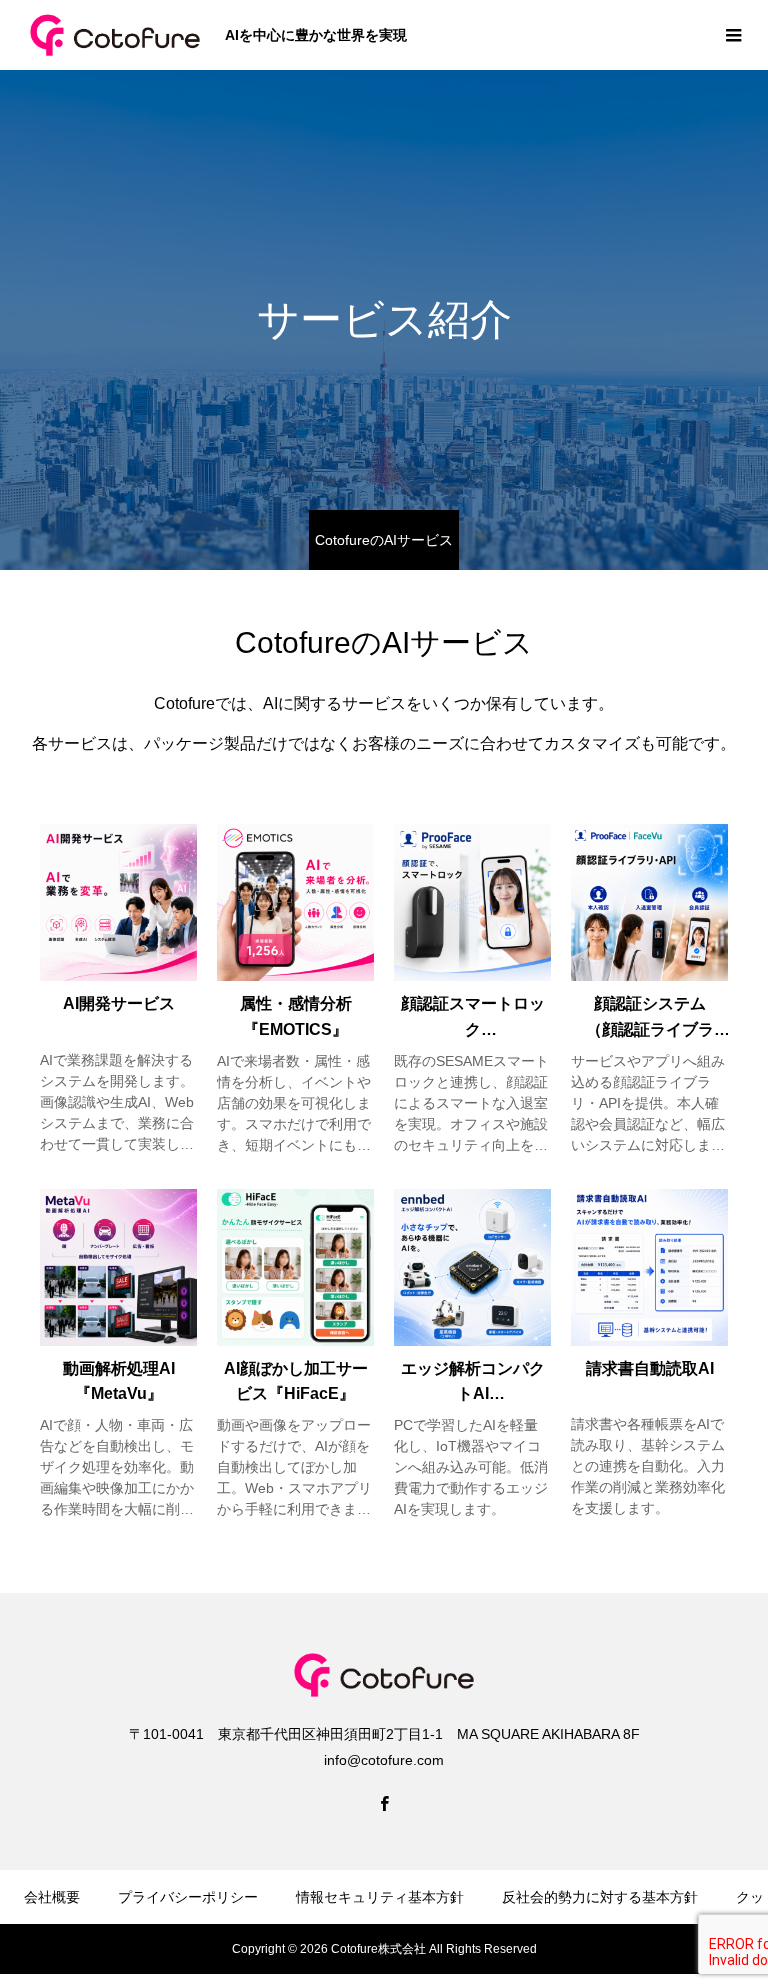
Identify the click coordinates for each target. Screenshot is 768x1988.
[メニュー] (733, 35)
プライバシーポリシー (188, 1897)
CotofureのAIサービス (384, 540)
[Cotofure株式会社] (115, 35)
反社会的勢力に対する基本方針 (600, 1897)
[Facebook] (384, 1803)
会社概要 (52, 1897)
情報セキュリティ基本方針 (380, 1897)
